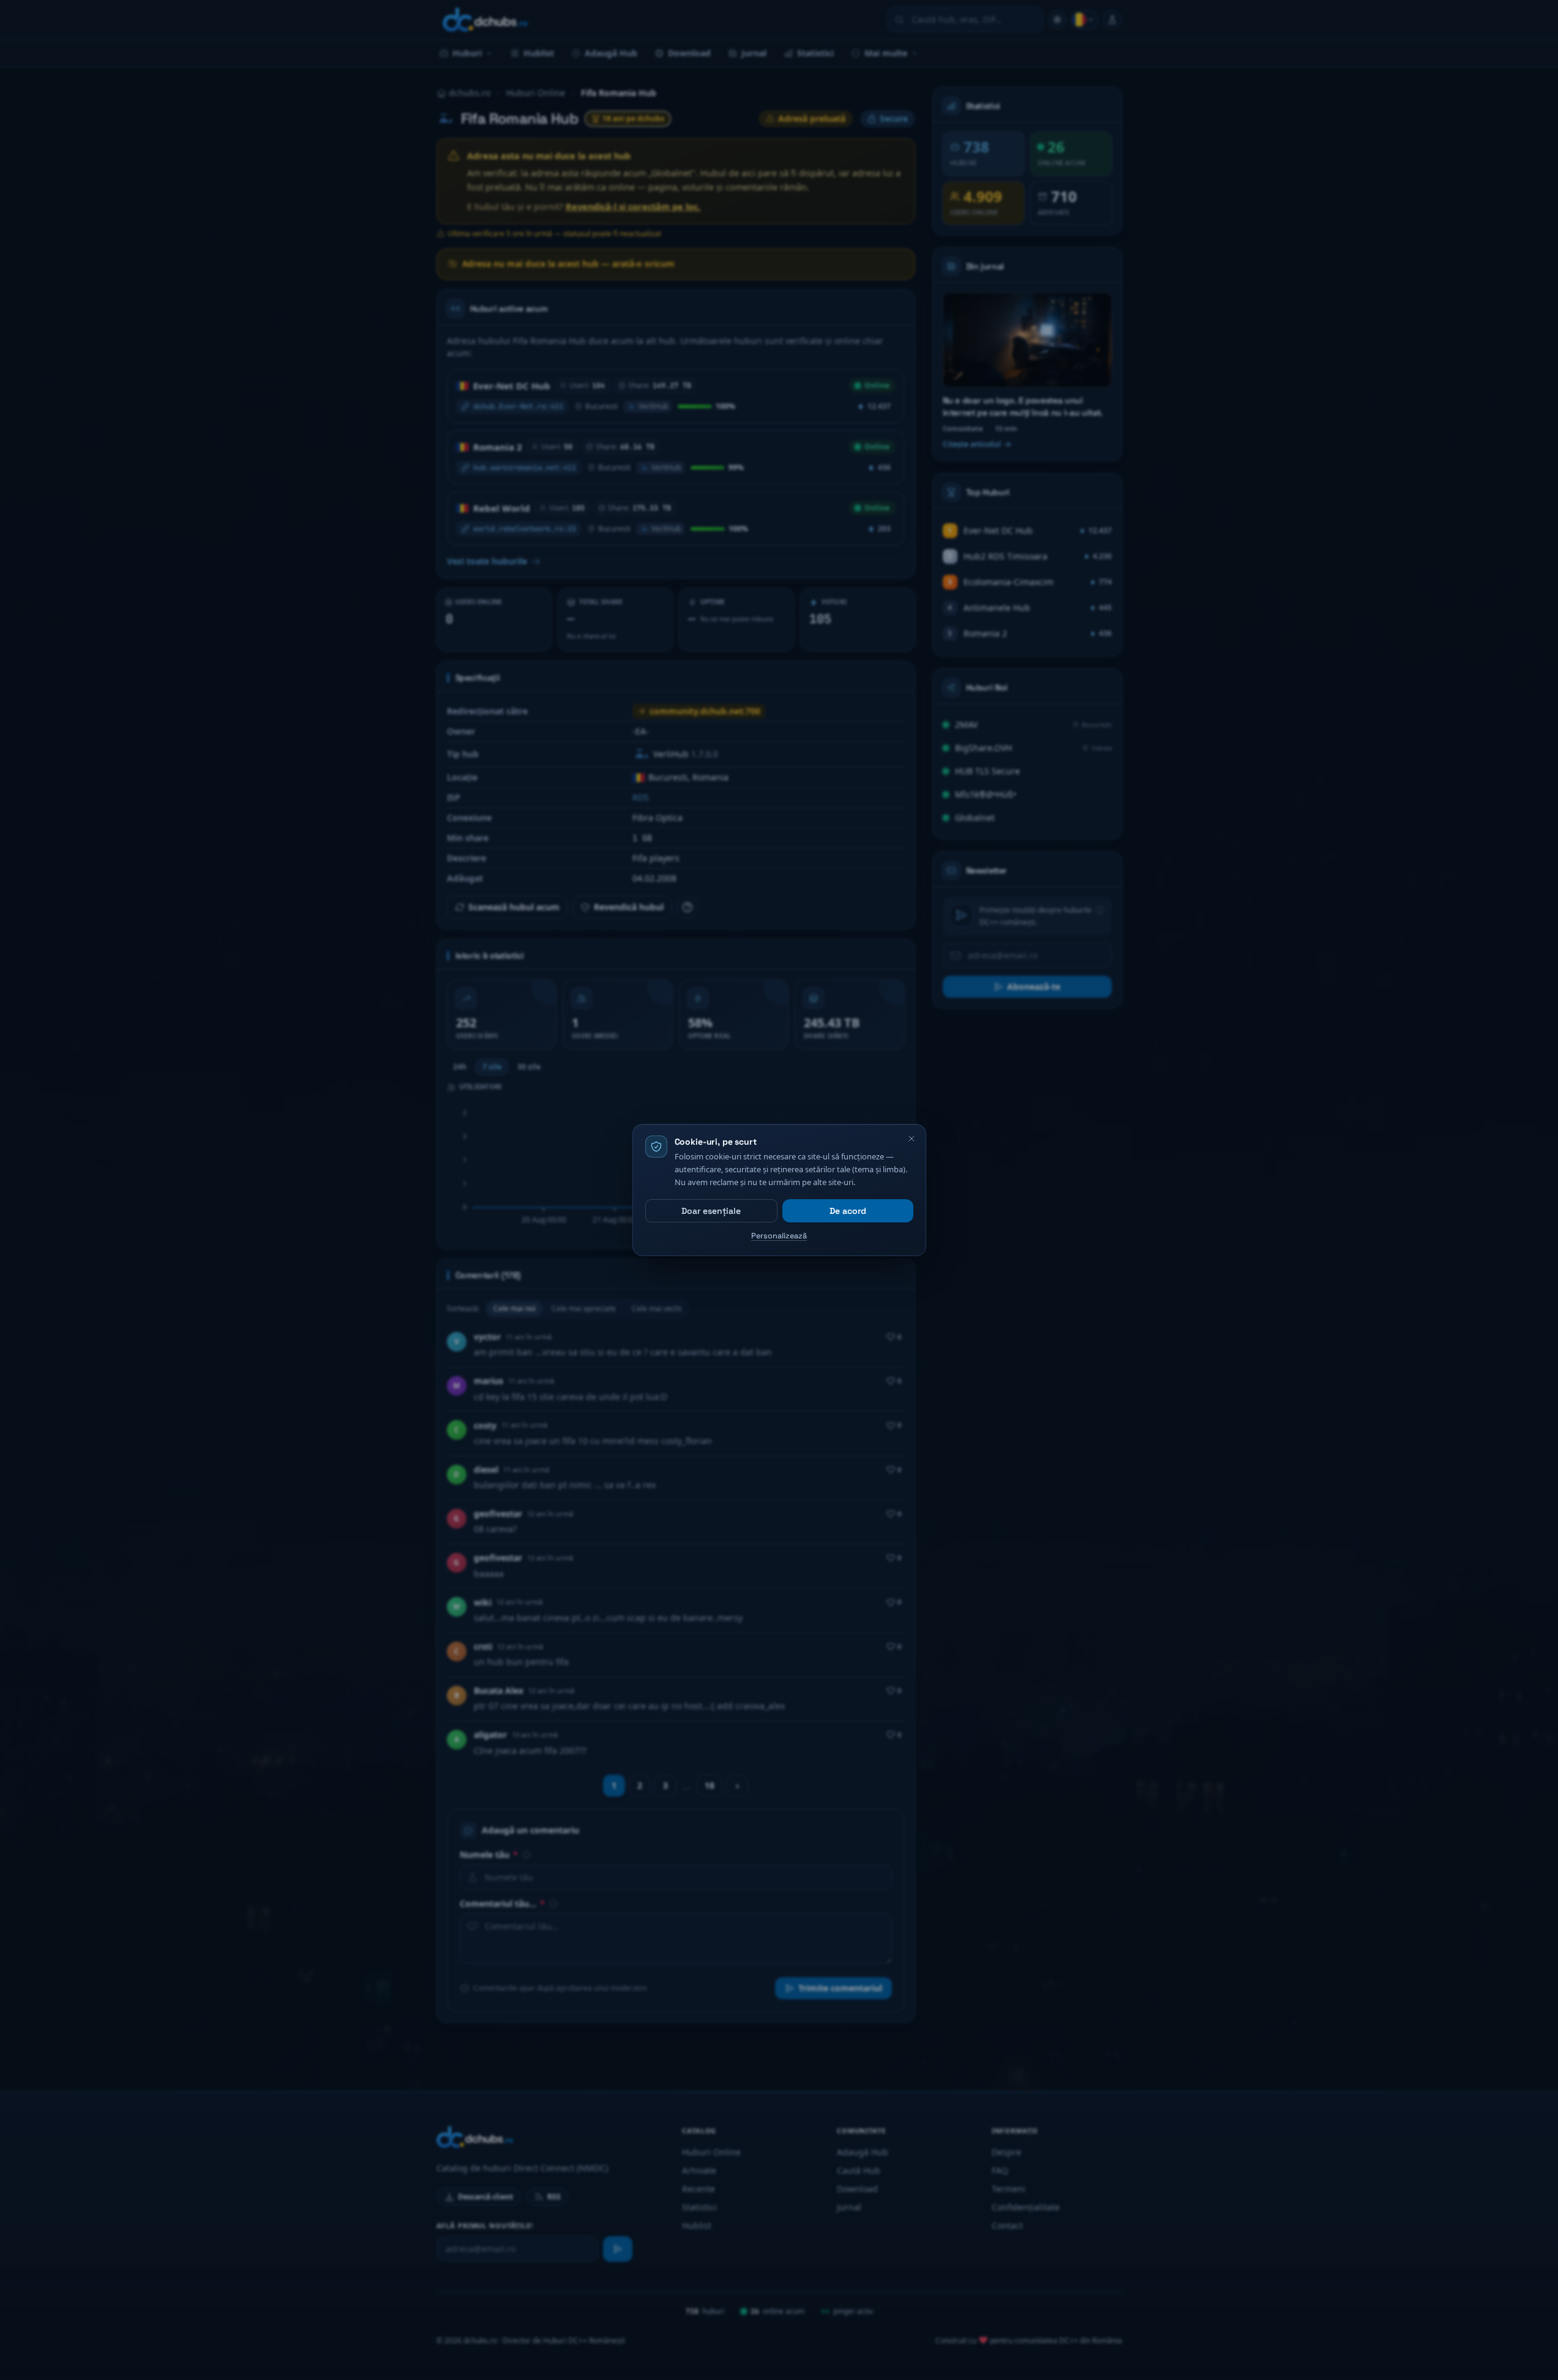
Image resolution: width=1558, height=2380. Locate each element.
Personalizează (779, 1236)
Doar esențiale (711, 1211)
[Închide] (912, 1139)
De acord (848, 1211)
